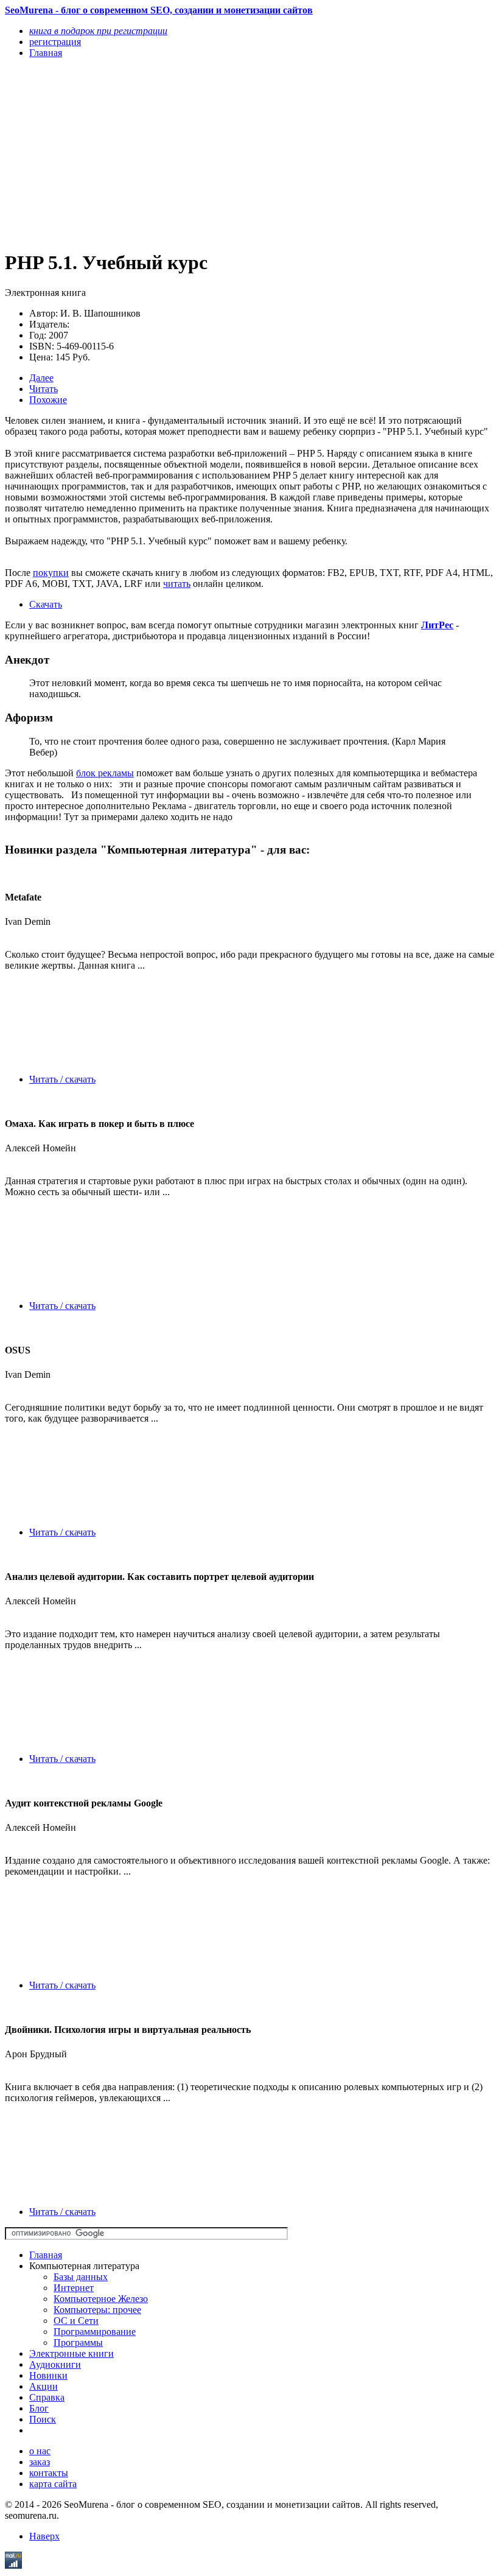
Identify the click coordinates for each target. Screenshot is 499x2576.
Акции (44, 2386)
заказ (40, 2462)
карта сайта (53, 2484)
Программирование (95, 2332)
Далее (41, 378)
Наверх (44, 2536)
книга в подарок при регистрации (98, 31)
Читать (44, 389)
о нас (40, 2451)
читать (177, 584)
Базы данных (81, 2277)
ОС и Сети (76, 2321)
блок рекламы (105, 773)
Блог (39, 2408)
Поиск (43, 2419)
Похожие (48, 400)
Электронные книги (72, 2353)
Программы (78, 2343)
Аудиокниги (55, 2364)
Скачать (46, 604)
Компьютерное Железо (101, 2299)
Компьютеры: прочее (97, 2310)
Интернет (74, 2288)
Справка (47, 2397)
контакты (49, 2473)
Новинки (48, 2375)
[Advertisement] (176, 153)
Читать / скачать (62, 1079)
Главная (46, 2255)
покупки (51, 573)
